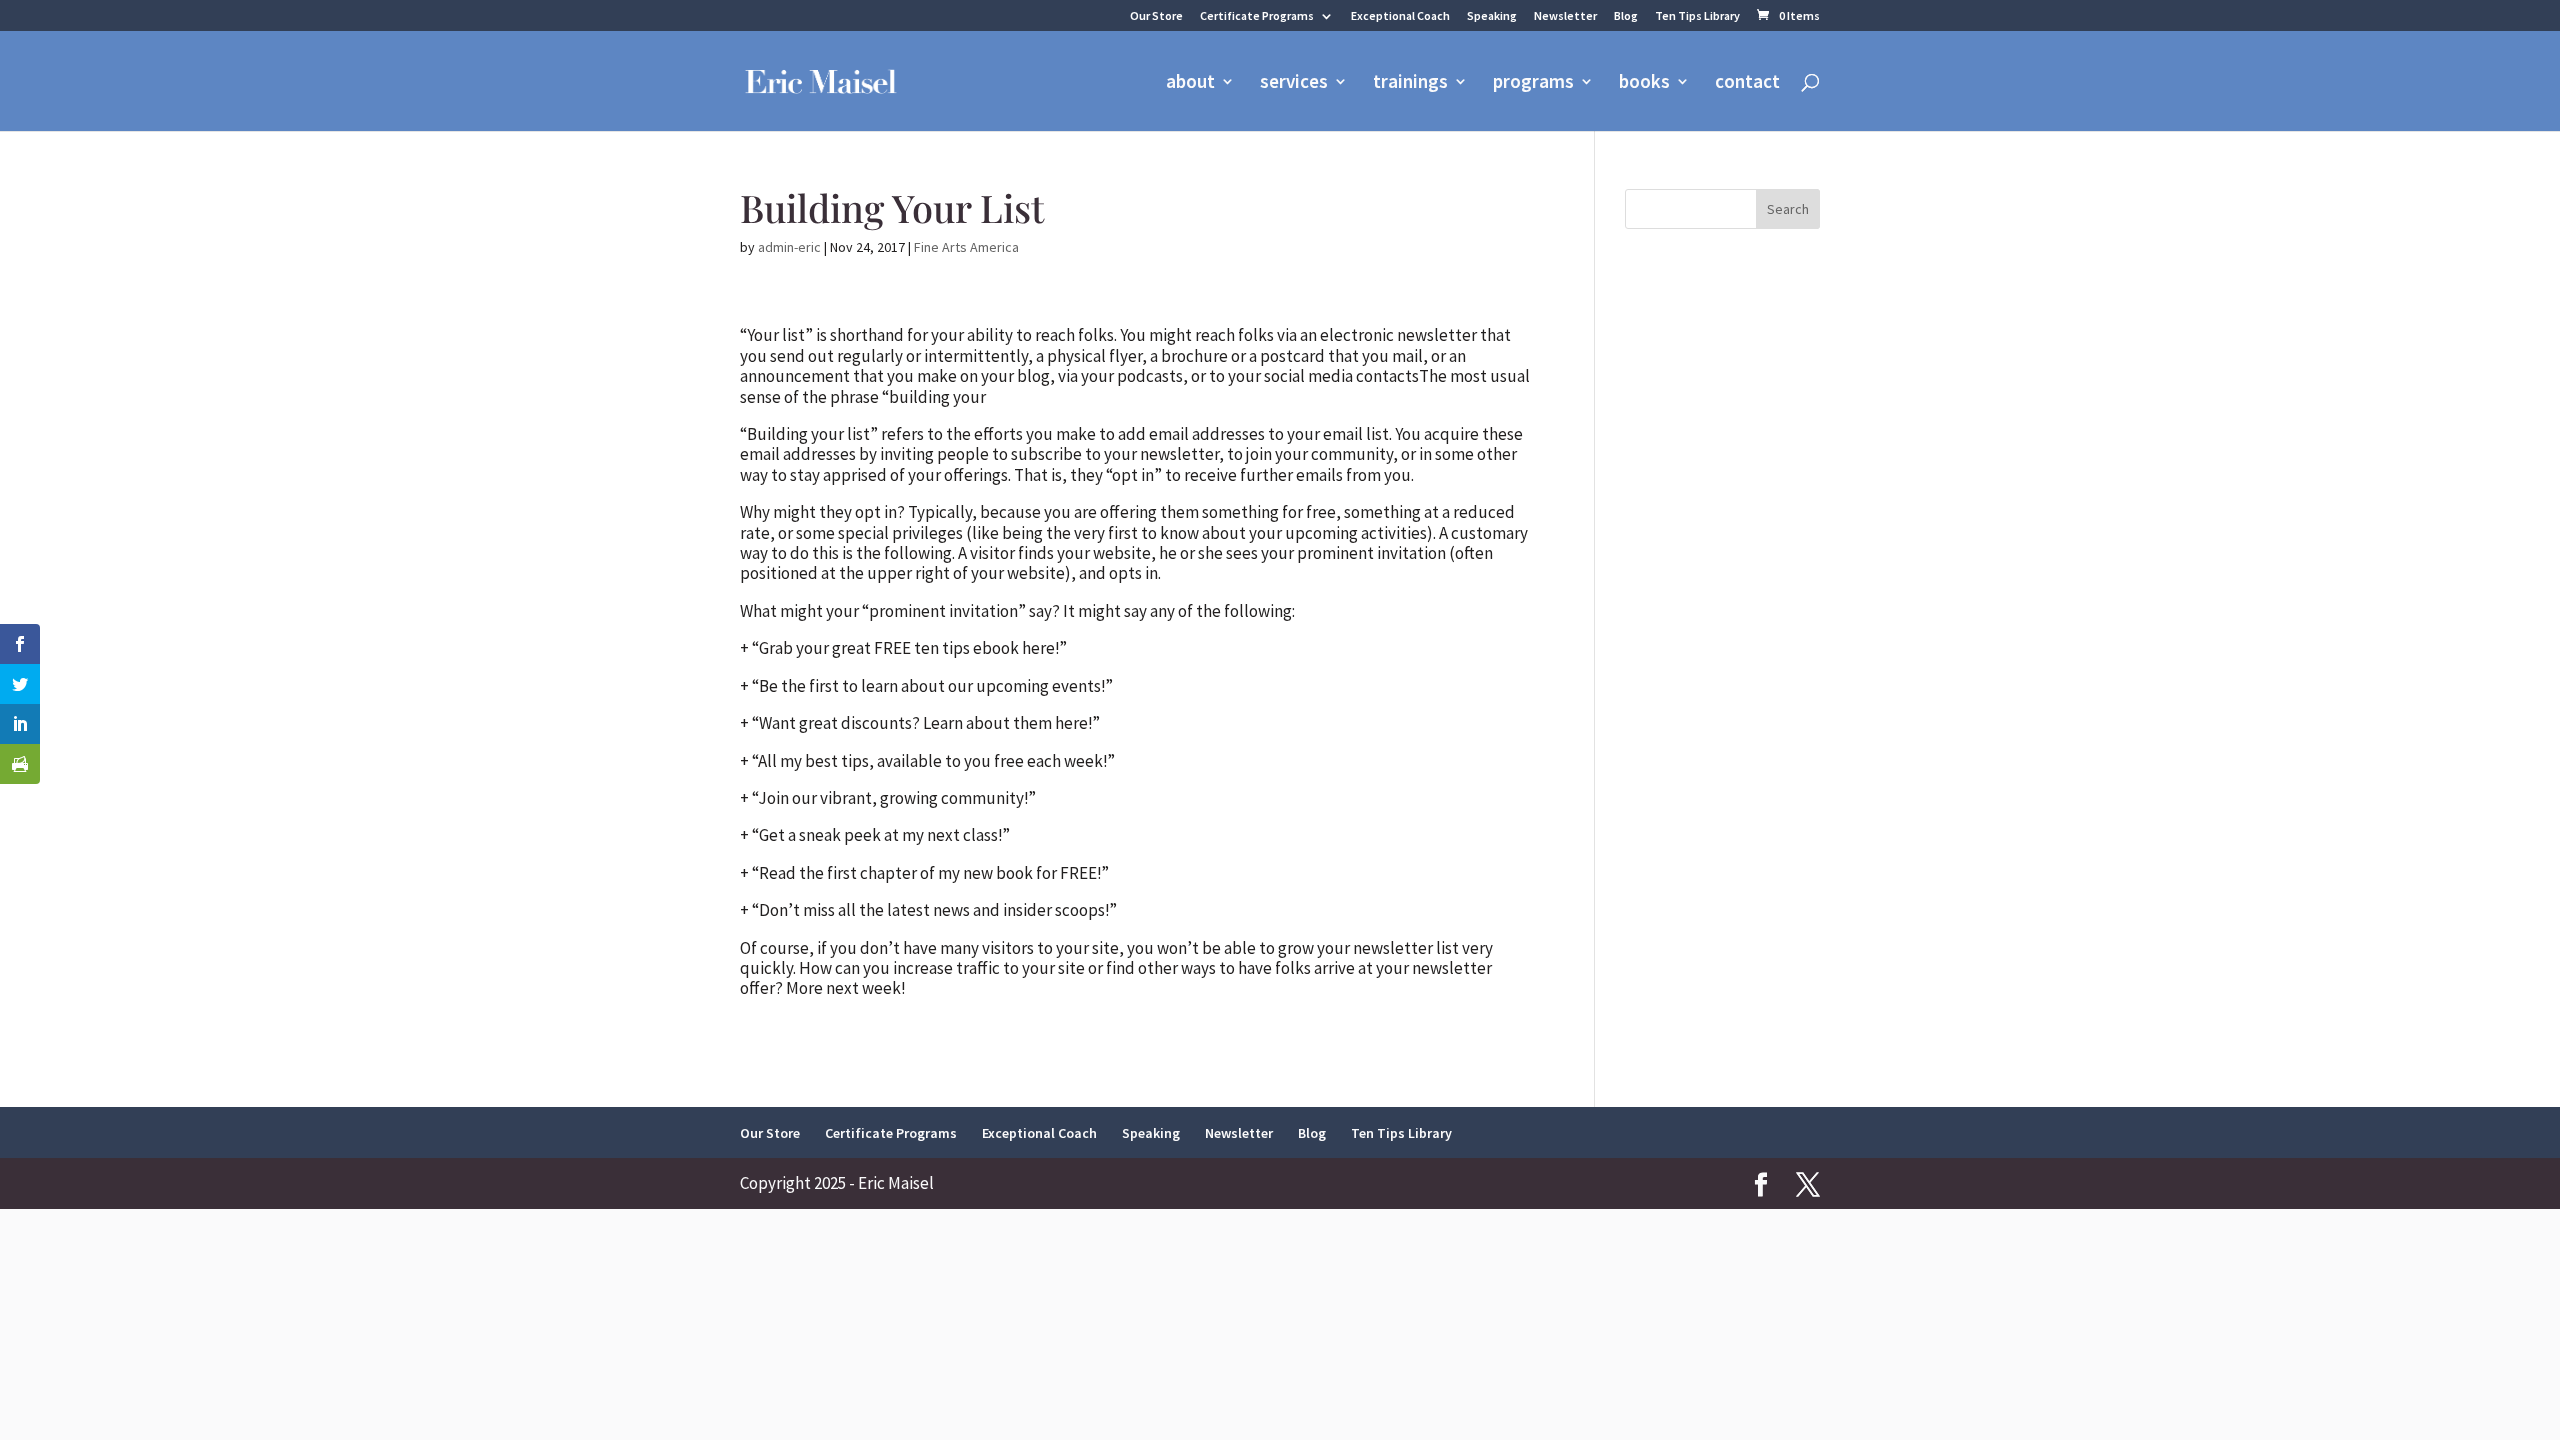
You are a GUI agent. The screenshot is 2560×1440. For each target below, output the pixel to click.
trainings (1410, 83)
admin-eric (789, 247)
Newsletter (1565, 16)
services (1294, 83)
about (1190, 83)
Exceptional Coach (1400, 16)
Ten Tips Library (1697, 16)
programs (1533, 83)
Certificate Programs (1257, 16)
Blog (1626, 16)
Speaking (1492, 16)
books (1644, 83)
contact (1747, 83)
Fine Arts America (966, 247)
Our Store (1156, 16)
